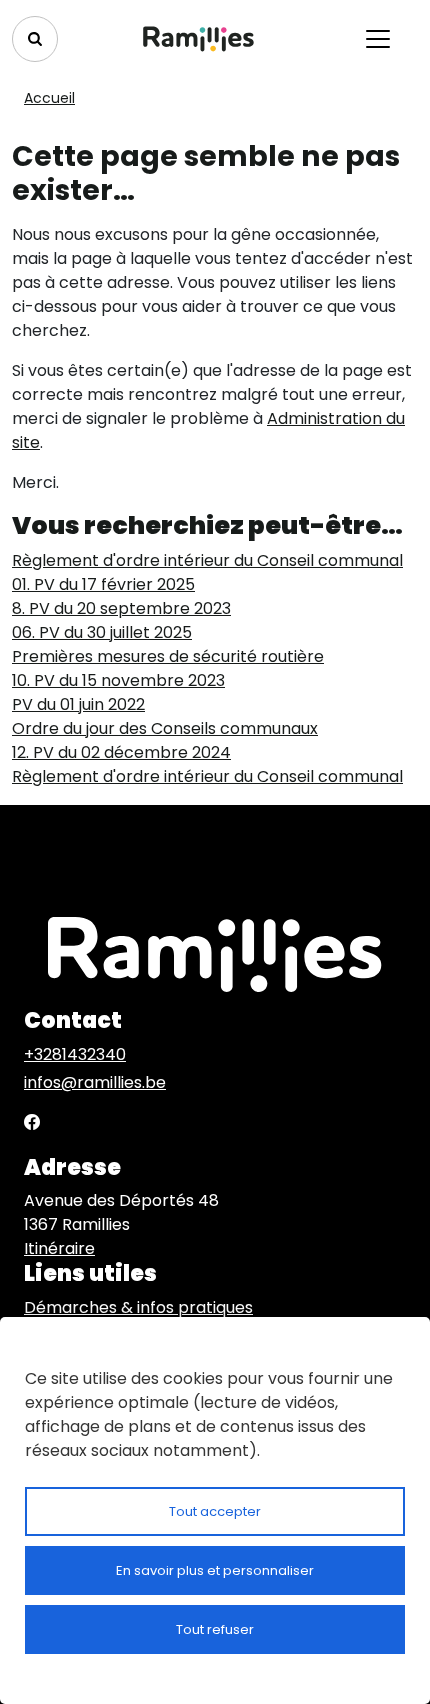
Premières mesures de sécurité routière (168, 656)
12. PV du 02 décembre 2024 (121, 752)
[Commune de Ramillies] (198, 39)
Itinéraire (59, 1248)
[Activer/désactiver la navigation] (378, 39)
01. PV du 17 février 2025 (103, 584)
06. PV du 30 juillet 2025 (102, 632)
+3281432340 (75, 1054)
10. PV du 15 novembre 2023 (118, 680)
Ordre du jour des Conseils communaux (165, 728)
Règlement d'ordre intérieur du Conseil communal (207, 560)
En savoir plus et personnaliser (215, 1570)
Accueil (49, 98)
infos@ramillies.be (95, 1082)
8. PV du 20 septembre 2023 (121, 608)
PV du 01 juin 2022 (78, 704)
